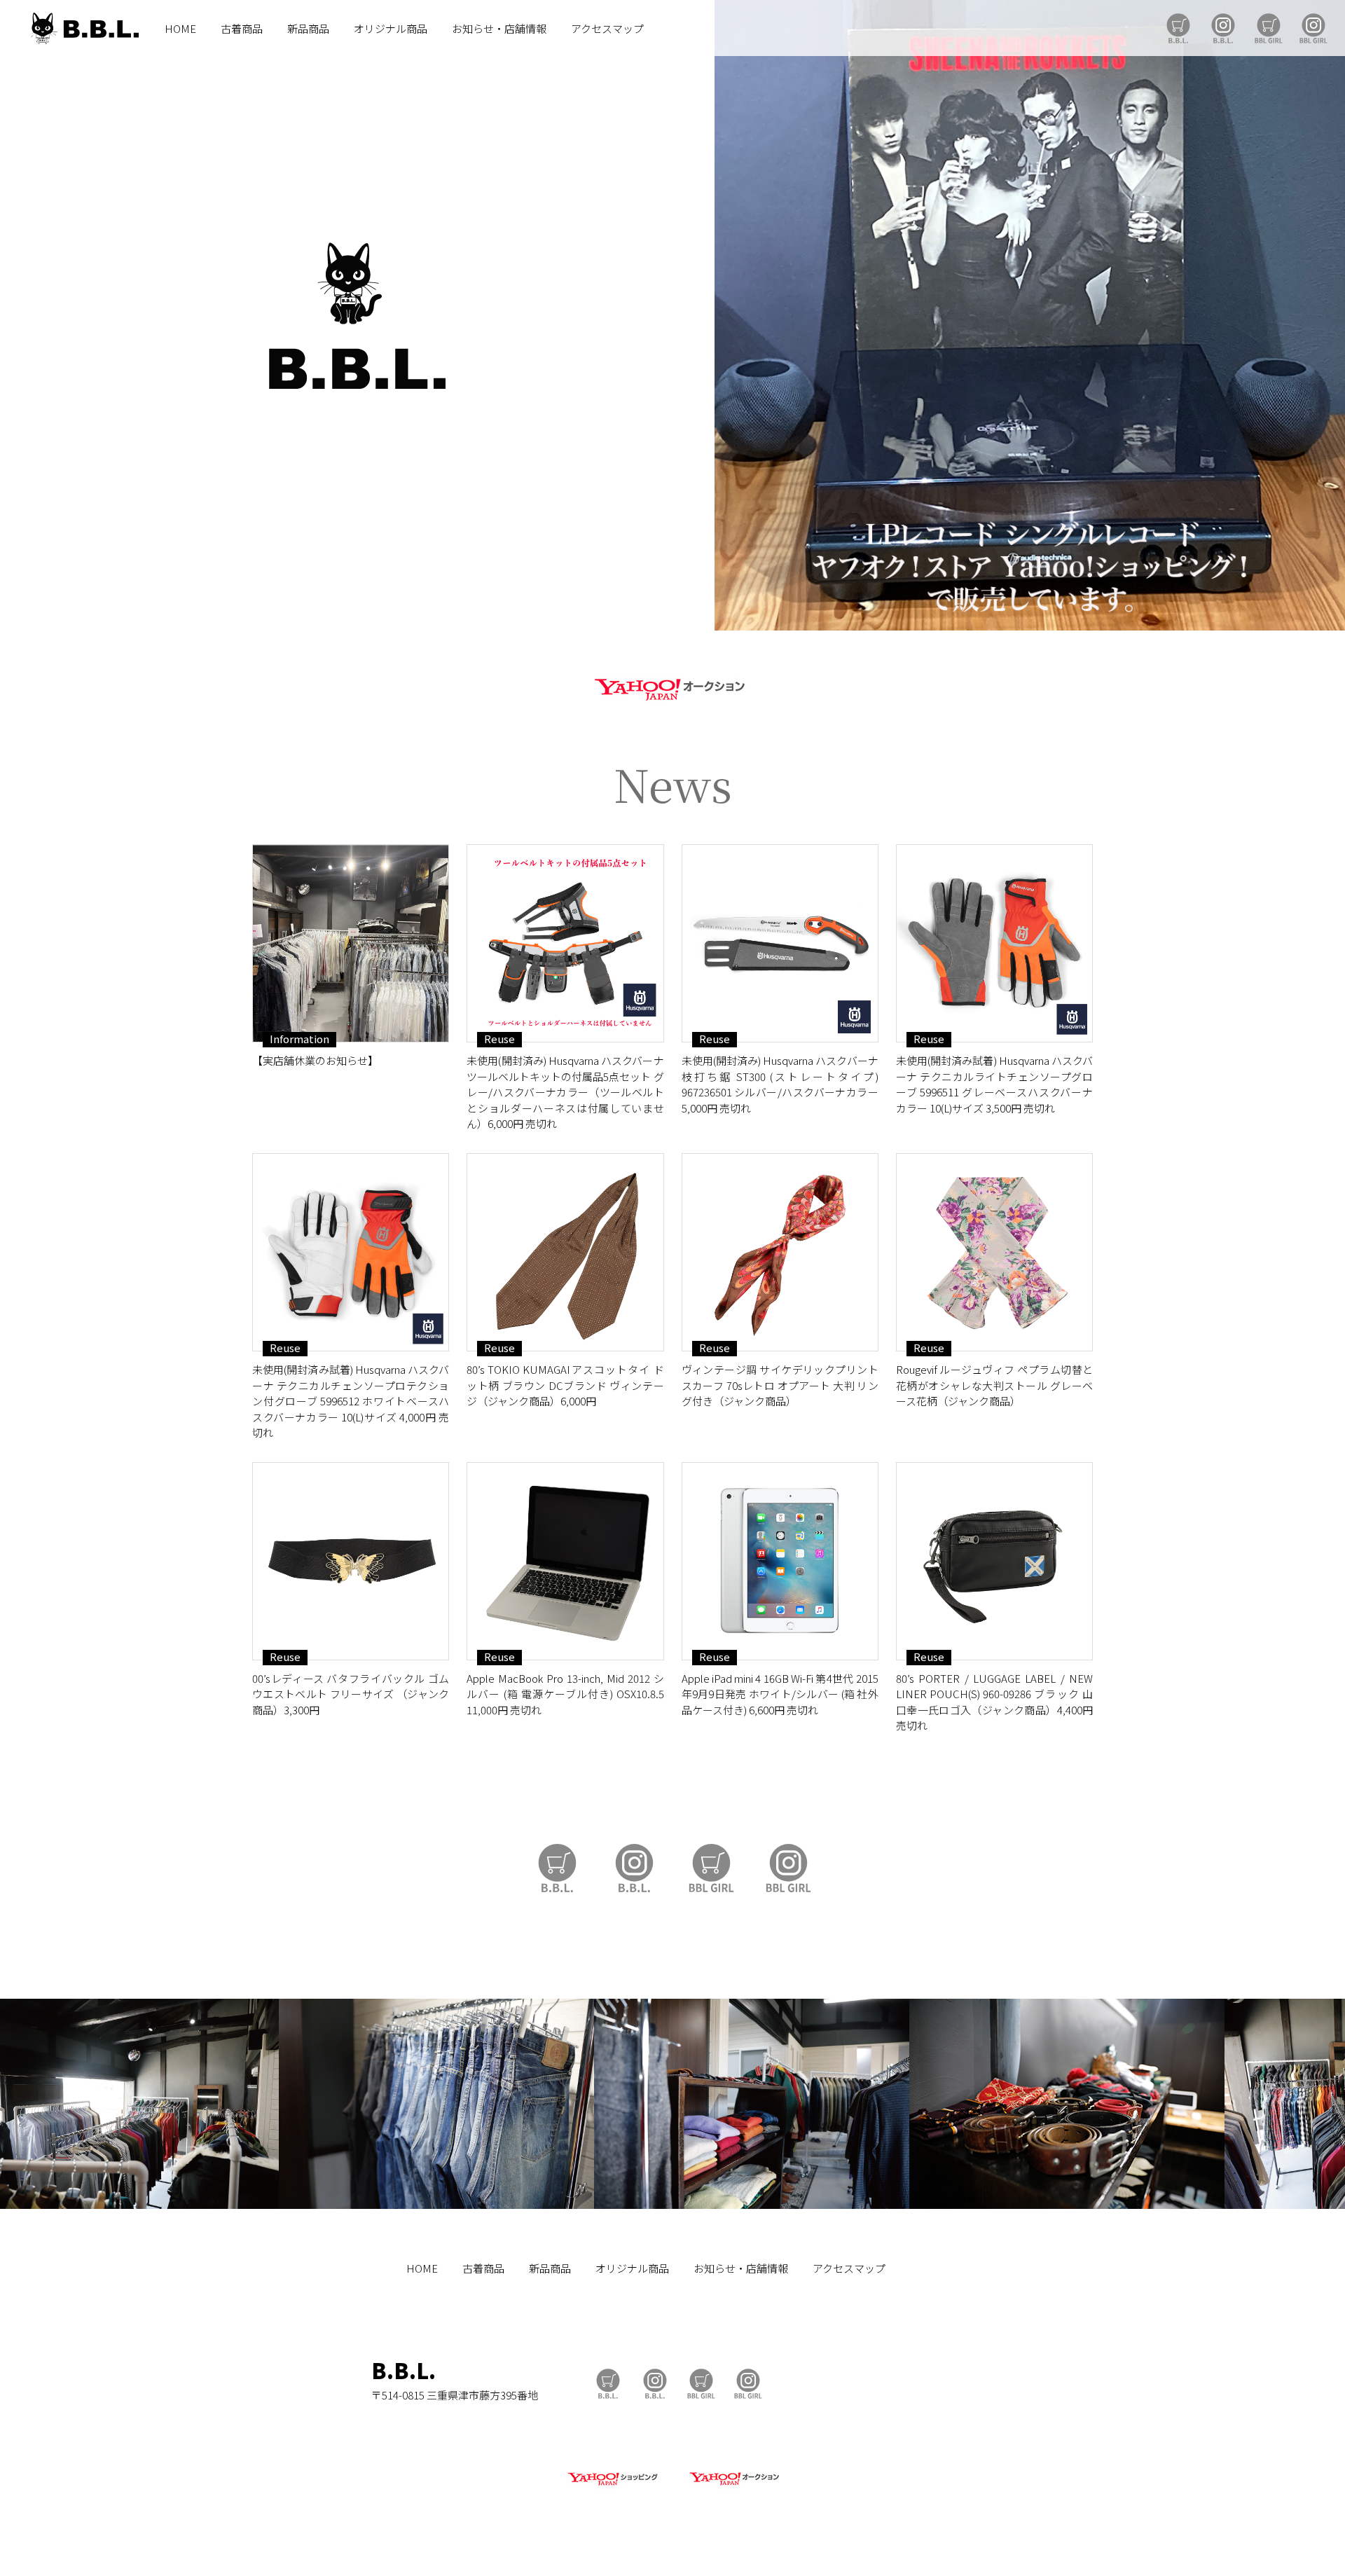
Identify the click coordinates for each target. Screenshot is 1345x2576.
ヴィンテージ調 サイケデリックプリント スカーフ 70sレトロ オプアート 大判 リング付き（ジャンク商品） (780, 1385)
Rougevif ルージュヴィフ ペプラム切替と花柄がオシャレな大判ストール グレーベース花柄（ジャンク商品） (994, 1385)
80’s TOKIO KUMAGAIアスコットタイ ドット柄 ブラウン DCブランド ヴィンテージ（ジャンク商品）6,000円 (565, 1385)
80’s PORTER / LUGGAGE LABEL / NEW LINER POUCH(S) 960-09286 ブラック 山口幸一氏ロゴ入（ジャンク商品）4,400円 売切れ (994, 1702)
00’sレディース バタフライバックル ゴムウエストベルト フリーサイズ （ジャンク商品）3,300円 (351, 1694)
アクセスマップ (607, 28)
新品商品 (308, 28)
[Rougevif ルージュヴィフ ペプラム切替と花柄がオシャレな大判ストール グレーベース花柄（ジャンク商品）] (994, 1252)
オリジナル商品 (391, 28)
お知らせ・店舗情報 (499, 28)
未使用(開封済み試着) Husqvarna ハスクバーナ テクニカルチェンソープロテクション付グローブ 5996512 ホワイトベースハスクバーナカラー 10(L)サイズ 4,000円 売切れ (351, 1401)
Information (299, 1039)
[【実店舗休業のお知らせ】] (351, 943)
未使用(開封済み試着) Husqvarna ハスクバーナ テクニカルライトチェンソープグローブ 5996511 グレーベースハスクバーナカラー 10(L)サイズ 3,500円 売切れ (994, 1084)
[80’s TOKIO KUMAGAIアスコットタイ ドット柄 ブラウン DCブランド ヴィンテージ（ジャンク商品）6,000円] (565, 1252)
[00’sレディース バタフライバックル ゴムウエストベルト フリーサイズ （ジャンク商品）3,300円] (351, 1561)
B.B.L (83, 28)
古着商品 (242, 28)
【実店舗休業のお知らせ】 (315, 1060)
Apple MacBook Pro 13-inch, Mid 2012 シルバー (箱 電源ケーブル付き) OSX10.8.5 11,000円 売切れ (565, 1694)
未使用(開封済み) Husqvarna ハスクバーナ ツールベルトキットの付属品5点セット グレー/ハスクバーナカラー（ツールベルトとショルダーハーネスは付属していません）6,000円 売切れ (565, 1092)
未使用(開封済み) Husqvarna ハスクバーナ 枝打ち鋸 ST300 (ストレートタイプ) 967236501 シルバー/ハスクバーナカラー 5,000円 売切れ (780, 1084)
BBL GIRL (1313, 28)
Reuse (499, 1039)
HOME (180, 28)
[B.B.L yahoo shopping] (612, 2486)
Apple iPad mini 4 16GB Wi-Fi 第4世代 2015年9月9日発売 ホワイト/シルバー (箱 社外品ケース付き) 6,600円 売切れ (780, 1694)
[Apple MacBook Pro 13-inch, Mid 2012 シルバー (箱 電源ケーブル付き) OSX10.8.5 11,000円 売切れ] (565, 1561)
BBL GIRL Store (1269, 28)
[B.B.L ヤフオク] (733, 2486)
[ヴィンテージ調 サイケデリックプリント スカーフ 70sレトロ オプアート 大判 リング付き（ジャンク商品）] (780, 1252)
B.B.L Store (1178, 28)
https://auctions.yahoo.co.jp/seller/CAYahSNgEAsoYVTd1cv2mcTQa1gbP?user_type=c (672, 687)
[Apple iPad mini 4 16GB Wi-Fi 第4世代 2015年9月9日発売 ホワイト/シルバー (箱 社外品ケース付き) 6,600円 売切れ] (780, 1561)
